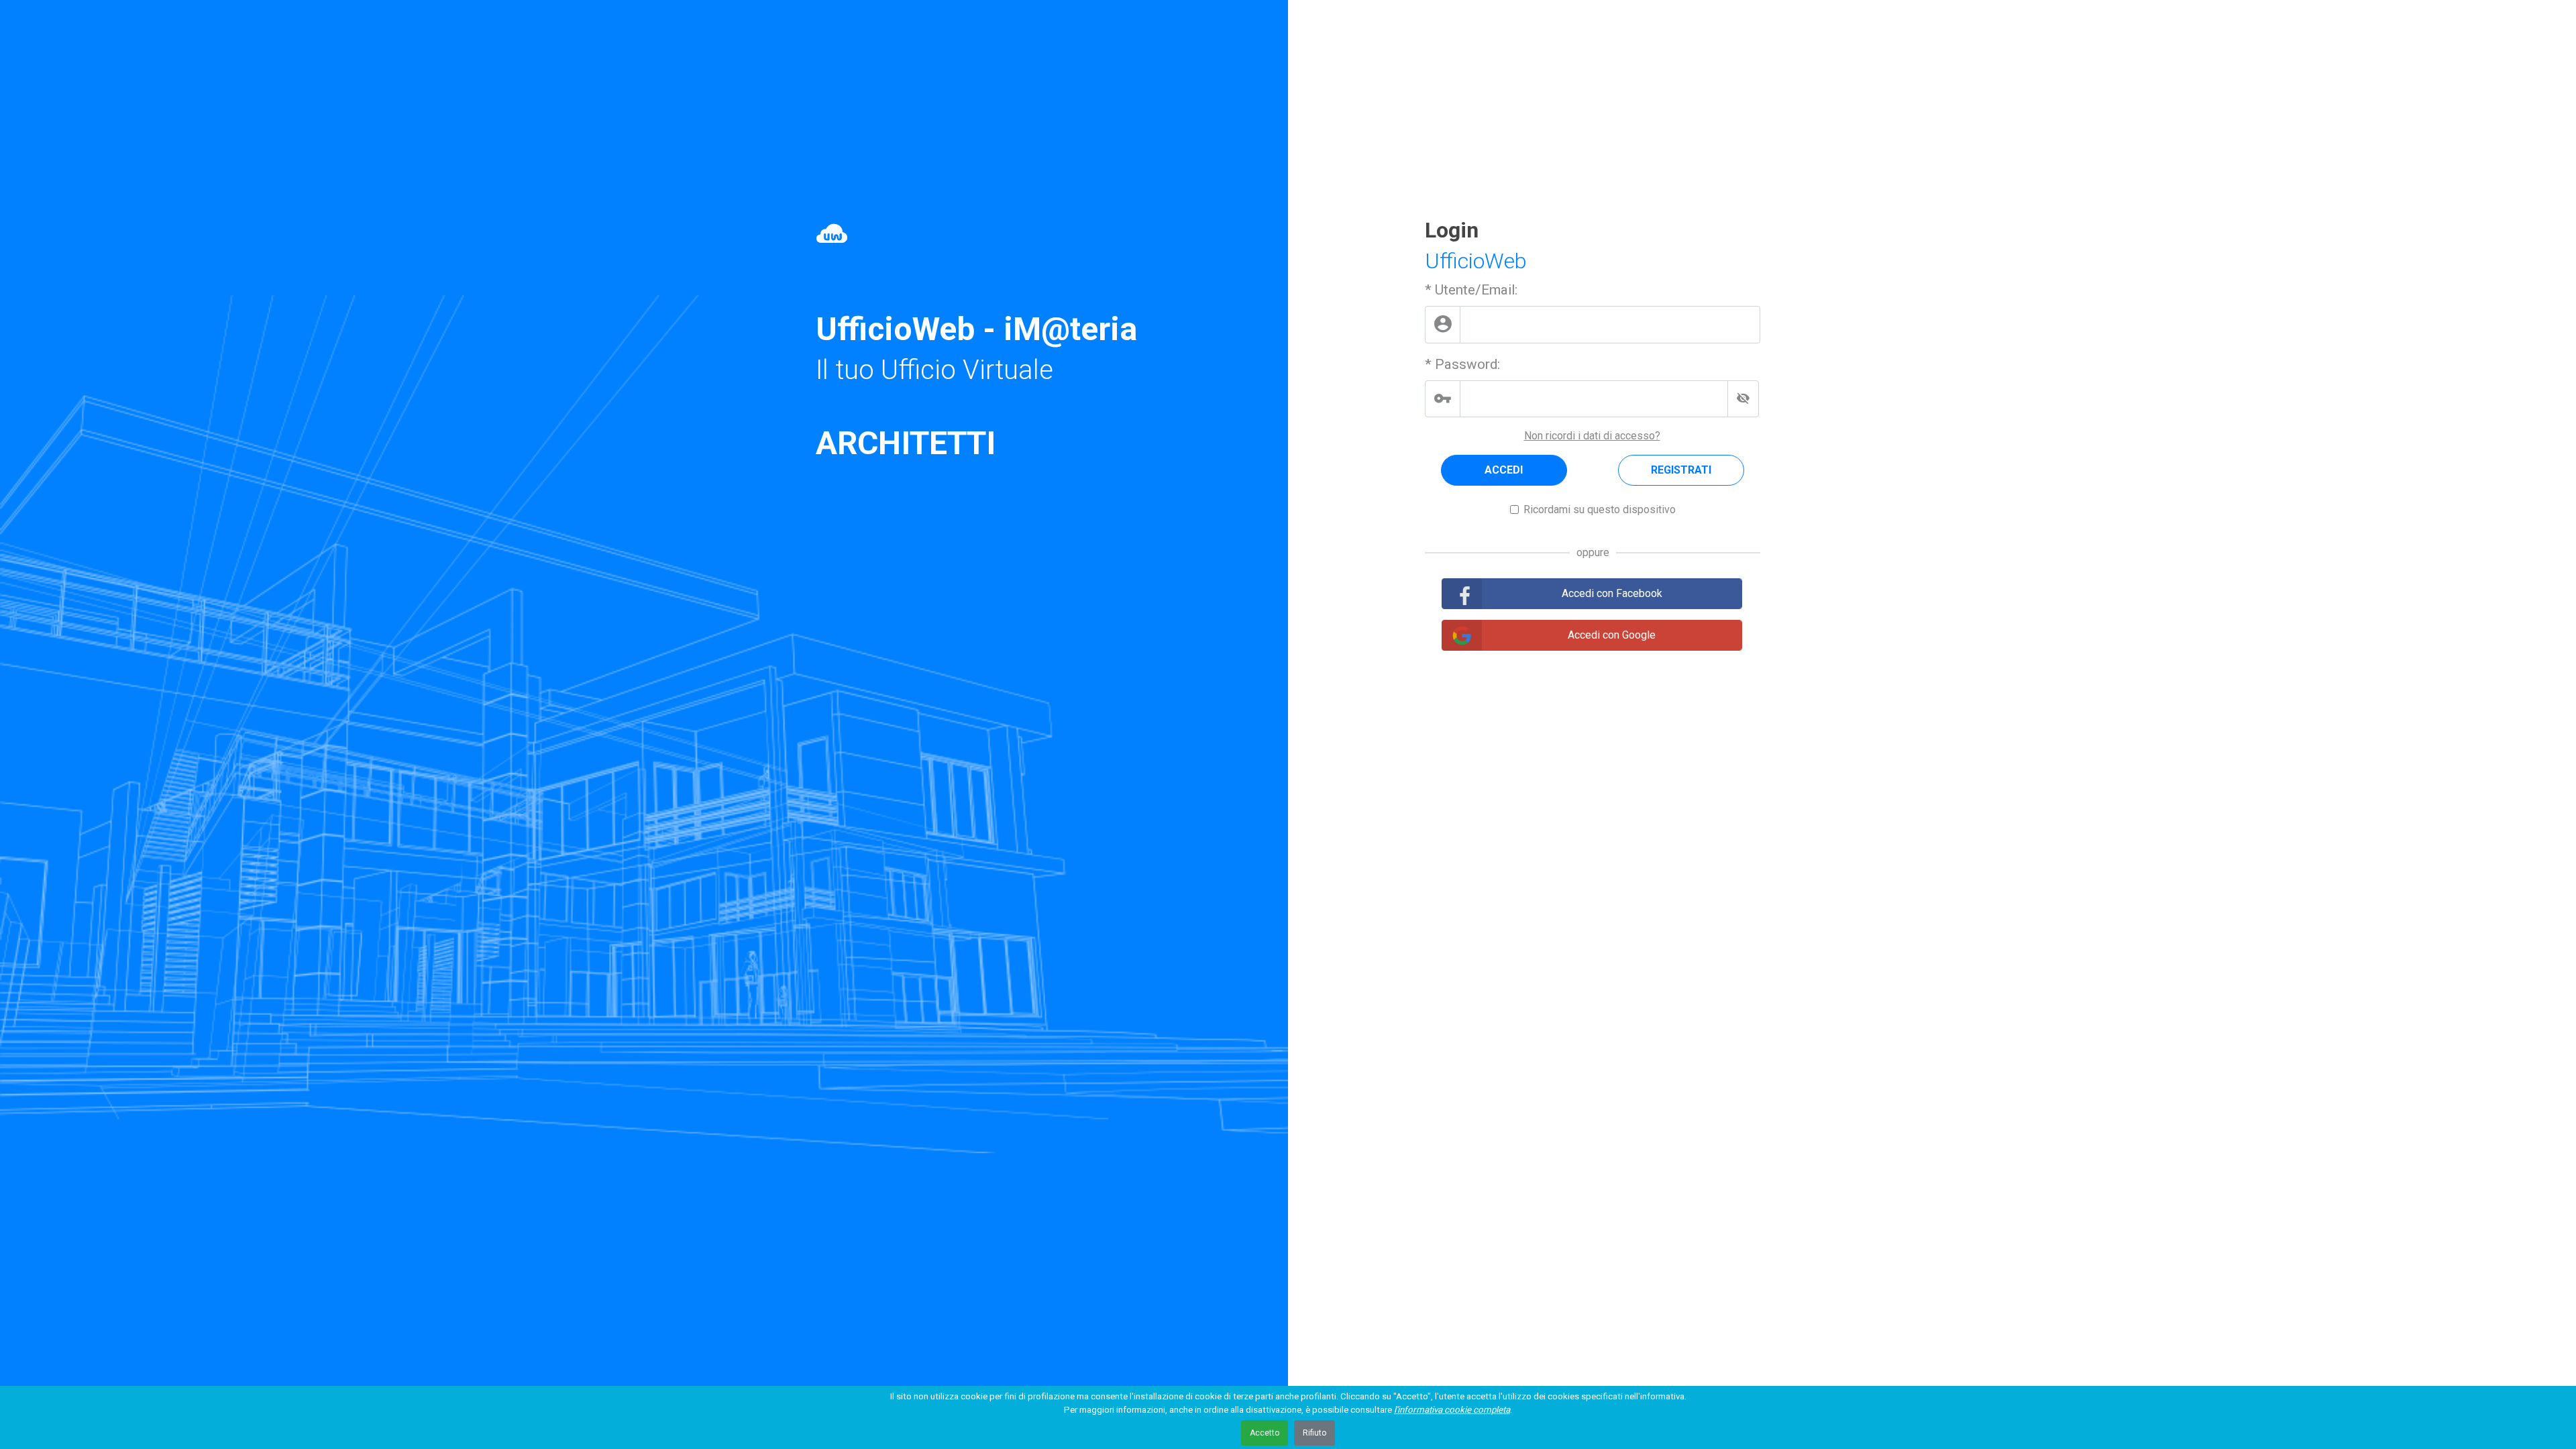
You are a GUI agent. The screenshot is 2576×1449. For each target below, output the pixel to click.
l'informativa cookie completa (1452, 1410)
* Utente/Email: (1471, 290)
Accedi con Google (1612, 635)
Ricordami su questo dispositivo (1600, 509)
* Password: (1462, 364)
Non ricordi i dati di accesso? (1592, 436)
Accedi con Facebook (1612, 593)
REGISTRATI (1681, 470)
